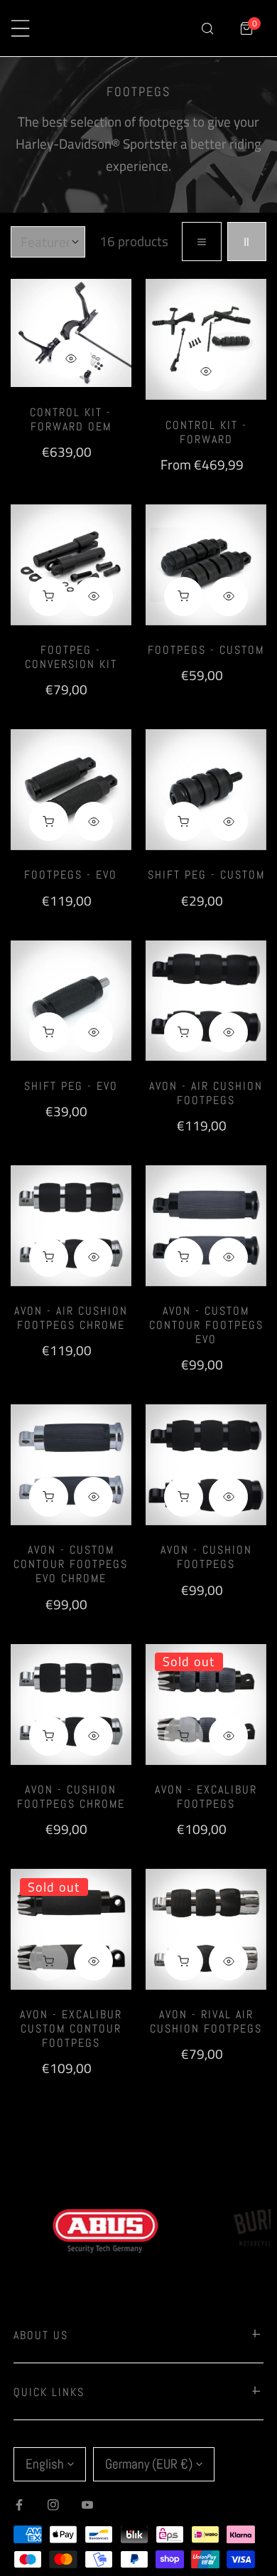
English (45, 2464)
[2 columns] (247, 242)
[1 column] (201, 242)
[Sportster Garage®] (125, 28)
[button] (247, 28)
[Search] (207, 28)
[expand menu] (20, 28)
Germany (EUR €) (149, 2464)
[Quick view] (71, 359)
